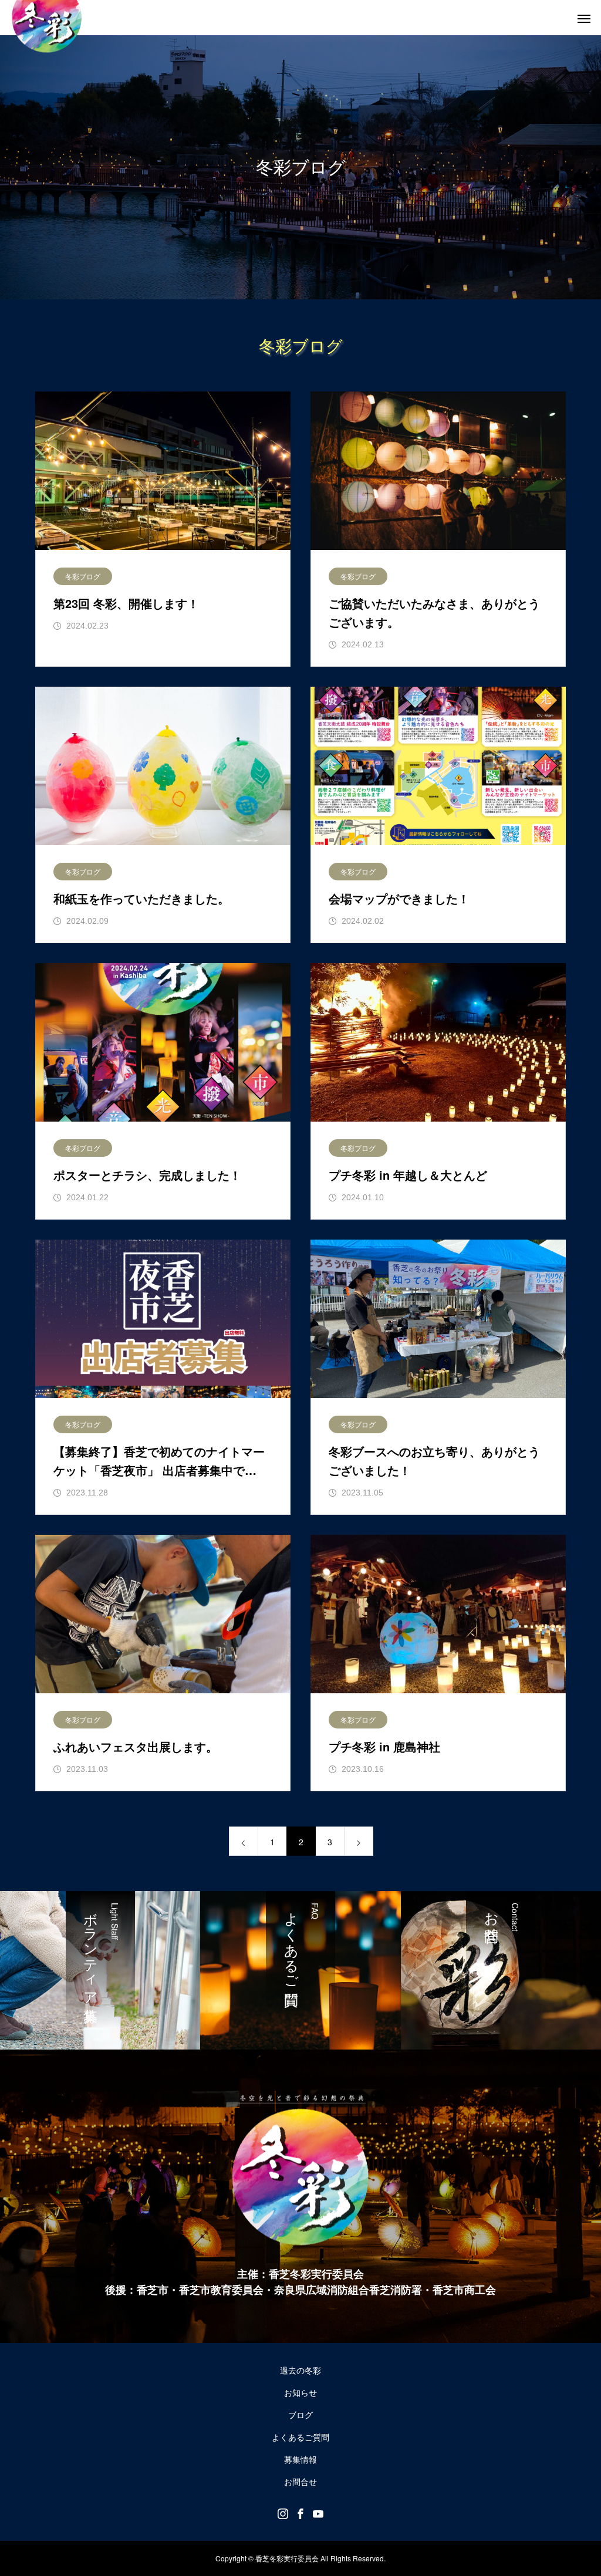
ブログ (300, 2415)
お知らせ (300, 2392)
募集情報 (300, 2459)
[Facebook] (300, 2513)
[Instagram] (283, 2513)
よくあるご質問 (300, 2437)
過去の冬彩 (300, 2370)
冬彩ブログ (83, 576)
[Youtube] (318, 2513)
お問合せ (300, 2482)
